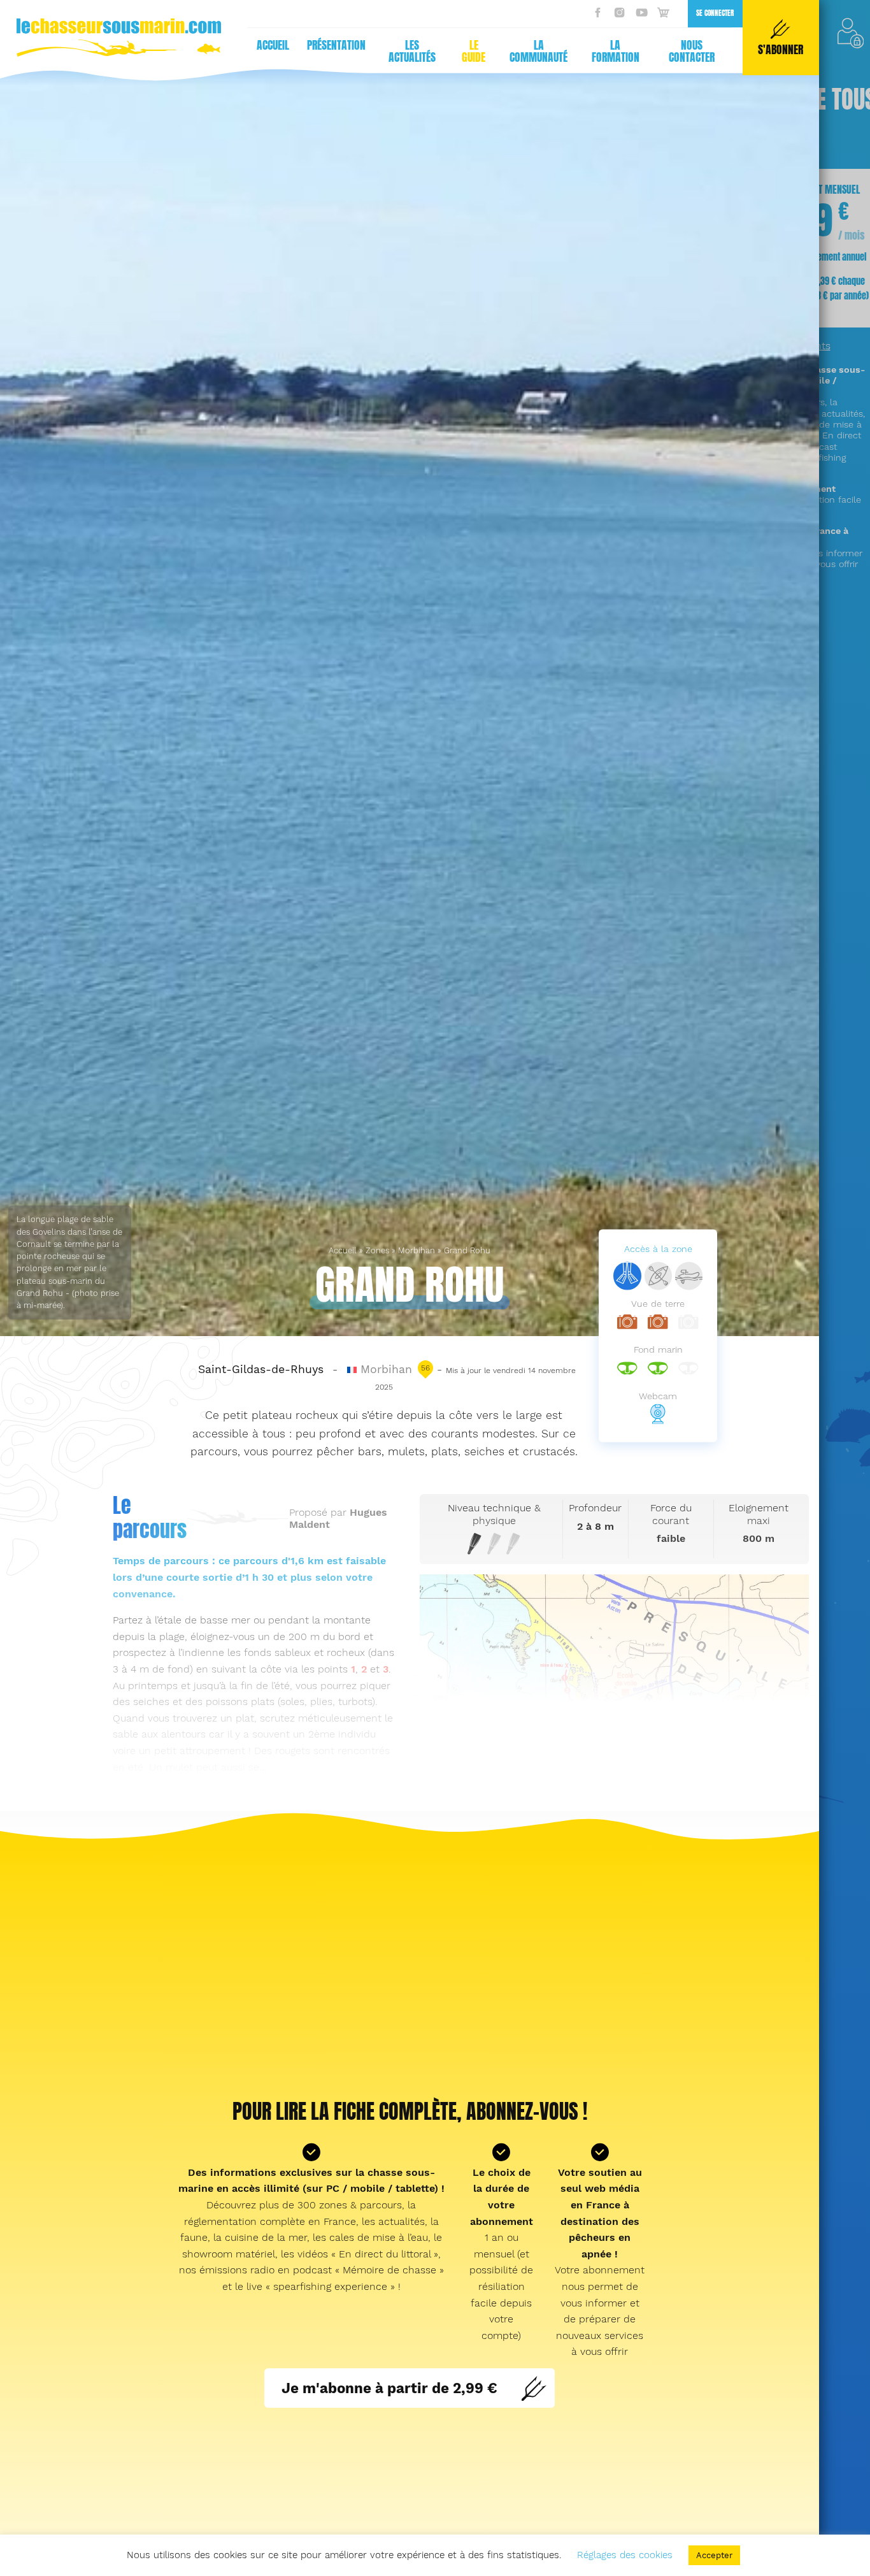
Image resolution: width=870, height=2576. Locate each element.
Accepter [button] (714, 2555)
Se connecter (715, 13)
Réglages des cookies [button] (625, 2555)
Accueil (273, 45)
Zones (377, 1250)
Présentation (336, 45)
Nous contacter (692, 51)
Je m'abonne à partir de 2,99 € (389, 2388)
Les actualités (412, 51)
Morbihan (417, 1250)
